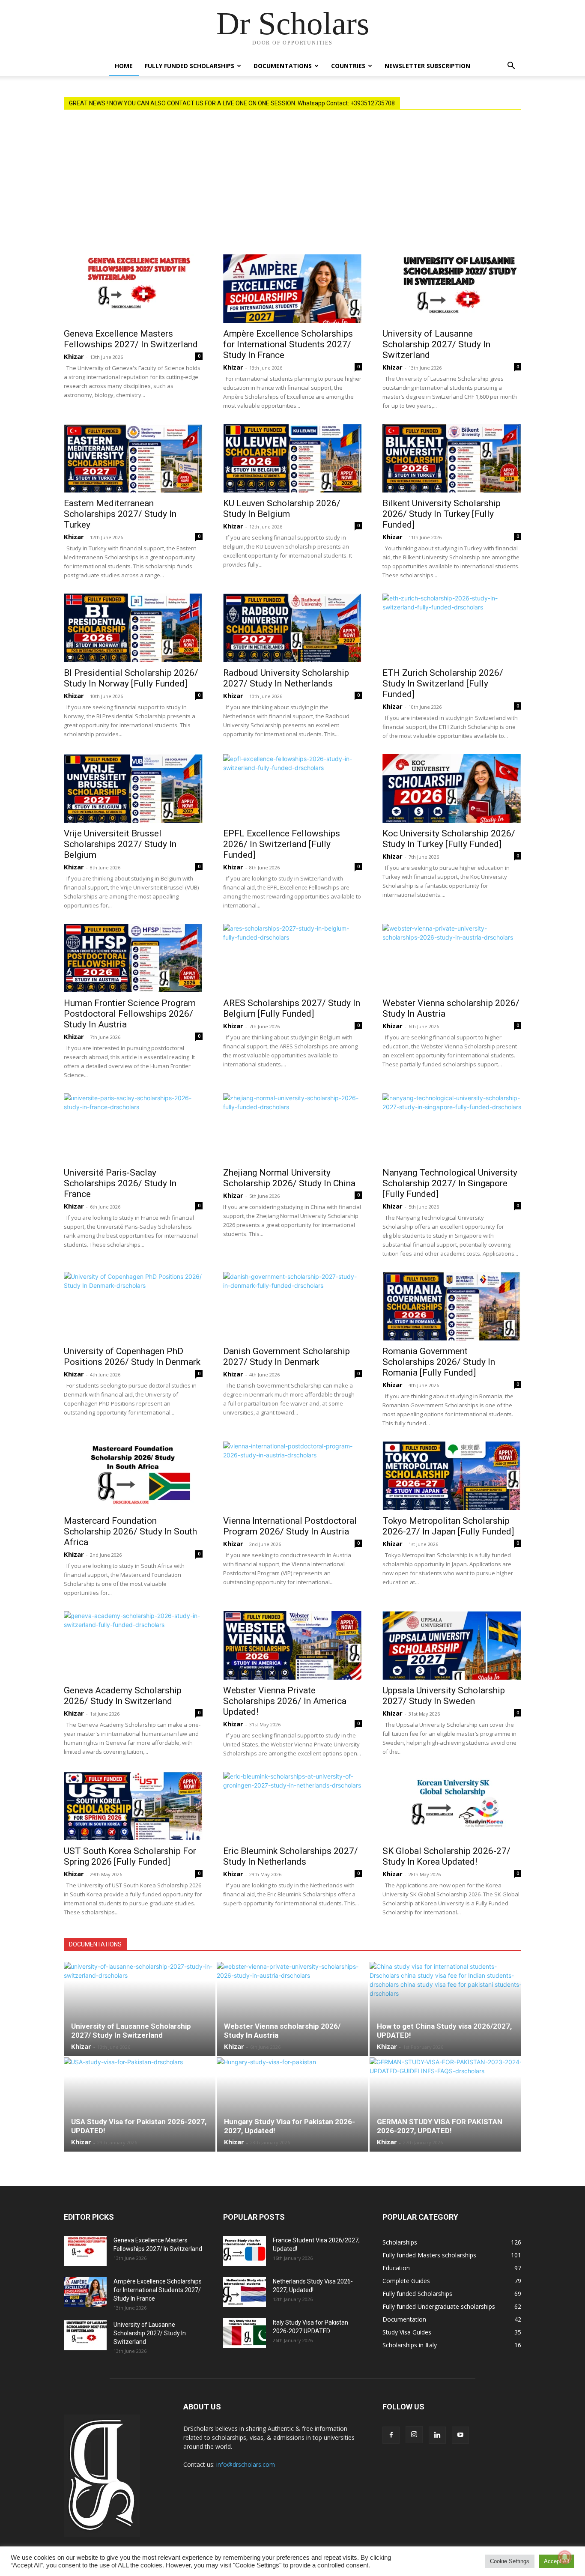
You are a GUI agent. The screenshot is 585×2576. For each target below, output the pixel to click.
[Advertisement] (292, 190)
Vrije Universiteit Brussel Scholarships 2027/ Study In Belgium (120, 844)
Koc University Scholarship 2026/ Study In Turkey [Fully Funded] (449, 839)
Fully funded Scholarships (190, 66)
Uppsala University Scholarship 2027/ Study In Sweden (444, 1696)
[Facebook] (391, 2435)
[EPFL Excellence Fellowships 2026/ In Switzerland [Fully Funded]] (292, 788)
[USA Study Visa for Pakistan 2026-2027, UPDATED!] (140, 2104)
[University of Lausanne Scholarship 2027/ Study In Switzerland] (452, 289)
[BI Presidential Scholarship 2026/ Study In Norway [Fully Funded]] (133, 628)
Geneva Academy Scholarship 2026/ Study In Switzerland (123, 1696)
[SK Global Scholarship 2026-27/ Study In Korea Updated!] (452, 1806)
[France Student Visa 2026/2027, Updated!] (245, 2251)
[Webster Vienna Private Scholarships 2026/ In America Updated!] (292, 1645)
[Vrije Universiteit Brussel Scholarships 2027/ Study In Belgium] (133, 788)
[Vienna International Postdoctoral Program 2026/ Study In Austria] (292, 1476)
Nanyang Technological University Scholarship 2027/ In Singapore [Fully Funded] (450, 1183)
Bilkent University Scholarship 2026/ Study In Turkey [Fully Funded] (442, 514)
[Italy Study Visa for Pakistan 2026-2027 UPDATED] (245, 2333)
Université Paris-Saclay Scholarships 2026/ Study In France (120, 1183)
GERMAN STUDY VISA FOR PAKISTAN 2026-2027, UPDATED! (440, 2126)
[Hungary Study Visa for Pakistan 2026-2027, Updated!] (292, 2104)
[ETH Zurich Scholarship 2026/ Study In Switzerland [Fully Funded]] (452, 628)
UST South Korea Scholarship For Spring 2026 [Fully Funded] (130, 1856)
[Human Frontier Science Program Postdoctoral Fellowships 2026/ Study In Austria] (133, 958)
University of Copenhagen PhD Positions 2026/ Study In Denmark (132, 1357)
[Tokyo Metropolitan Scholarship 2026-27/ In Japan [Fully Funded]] (452, 1476)
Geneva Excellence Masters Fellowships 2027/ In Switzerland (131, 339)
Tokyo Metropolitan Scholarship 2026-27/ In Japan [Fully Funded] (448, 1526)
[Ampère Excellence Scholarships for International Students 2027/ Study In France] (292, 289)
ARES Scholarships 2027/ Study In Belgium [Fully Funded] (292, 1008)
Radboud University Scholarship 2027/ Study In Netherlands (286, 678)
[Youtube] (460, 2435)
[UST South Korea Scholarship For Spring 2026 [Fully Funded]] (133, 1806)
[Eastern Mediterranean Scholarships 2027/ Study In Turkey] (133, 458)
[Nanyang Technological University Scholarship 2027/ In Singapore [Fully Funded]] (452, 1128)
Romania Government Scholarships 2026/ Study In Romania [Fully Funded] (439, 1362)
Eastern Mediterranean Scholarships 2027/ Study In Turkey (120, 514)
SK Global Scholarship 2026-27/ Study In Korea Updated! (446, 1856)
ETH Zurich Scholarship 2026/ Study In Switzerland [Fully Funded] (443, 684)
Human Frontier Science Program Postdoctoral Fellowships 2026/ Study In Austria (130, 1014)
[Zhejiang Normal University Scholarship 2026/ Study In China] (292, 1128)
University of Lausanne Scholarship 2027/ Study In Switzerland (436, 344)
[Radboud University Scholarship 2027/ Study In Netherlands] (292, 628)
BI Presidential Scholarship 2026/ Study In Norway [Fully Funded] (131, 678)
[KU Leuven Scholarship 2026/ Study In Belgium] (292, 458)
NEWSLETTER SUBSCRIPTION (427, 66)
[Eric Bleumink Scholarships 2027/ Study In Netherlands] (292, 1806)
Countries (348, 66)
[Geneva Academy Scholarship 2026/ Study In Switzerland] (133, 1645)
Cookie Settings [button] (510, 2561)
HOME (124, 66)
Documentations (283, 66)
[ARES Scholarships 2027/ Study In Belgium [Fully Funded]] (292, 958)
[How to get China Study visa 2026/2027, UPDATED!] (445, 2009)
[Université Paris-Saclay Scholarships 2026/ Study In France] (133, 1128)
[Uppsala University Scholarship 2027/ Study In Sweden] (452, 1645)
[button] (511, 67)
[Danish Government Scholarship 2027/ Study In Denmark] (292, 1306)
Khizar (74, 356)
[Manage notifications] (565, 2557)
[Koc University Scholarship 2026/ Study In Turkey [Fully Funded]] (452, 788)
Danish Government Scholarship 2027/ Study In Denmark (287, 1357)
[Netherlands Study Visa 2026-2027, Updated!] (245, 2292)
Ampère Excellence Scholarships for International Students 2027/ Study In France (288, 344)
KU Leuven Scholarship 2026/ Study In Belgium (282, 509)
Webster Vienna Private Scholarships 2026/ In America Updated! (285, 1701)
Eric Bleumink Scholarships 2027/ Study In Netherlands (291, 1856)
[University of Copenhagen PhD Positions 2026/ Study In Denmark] (133, 1306)
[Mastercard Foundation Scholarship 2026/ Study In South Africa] (133, 1476)
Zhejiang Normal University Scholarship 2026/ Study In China (289, 1178)
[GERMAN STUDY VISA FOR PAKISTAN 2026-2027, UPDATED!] (445, 2104)
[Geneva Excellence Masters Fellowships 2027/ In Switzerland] (133, 289)
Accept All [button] (557, 2561)
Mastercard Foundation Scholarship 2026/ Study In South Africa (130, 1531)
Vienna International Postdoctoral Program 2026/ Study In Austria (290, 1526)
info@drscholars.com (246, 2464)
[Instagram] (414, 2435)
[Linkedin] (437, 2435)
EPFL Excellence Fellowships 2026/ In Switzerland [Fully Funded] (282, 844)
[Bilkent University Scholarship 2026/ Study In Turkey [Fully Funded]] (452, 458)
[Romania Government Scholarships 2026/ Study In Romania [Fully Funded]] (452, 1306)
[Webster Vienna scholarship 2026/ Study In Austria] (452, 958)
